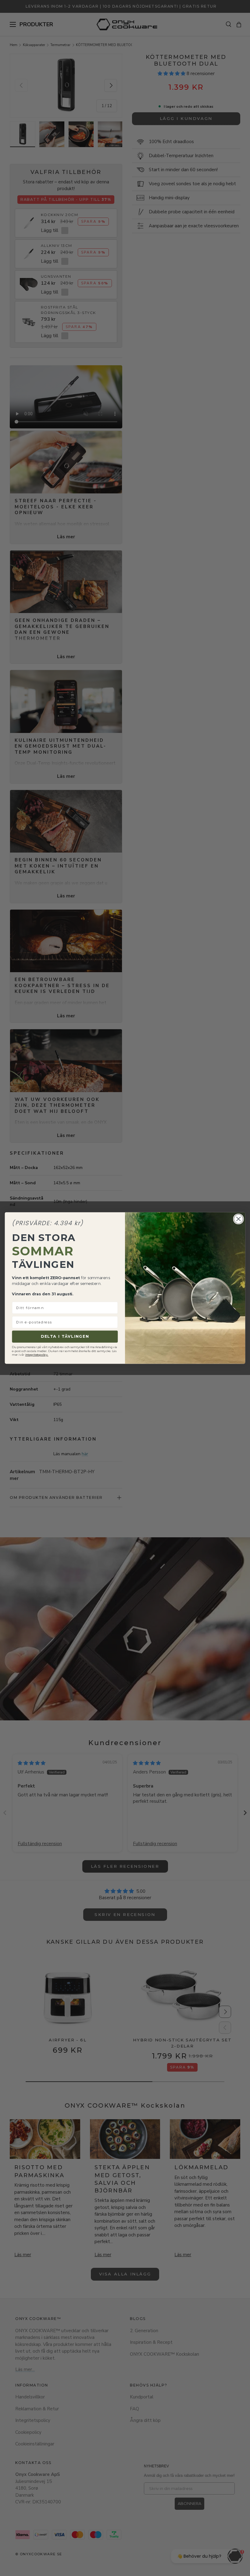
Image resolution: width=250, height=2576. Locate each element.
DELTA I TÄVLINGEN (65, 1336)
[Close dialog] (238, 1219)
